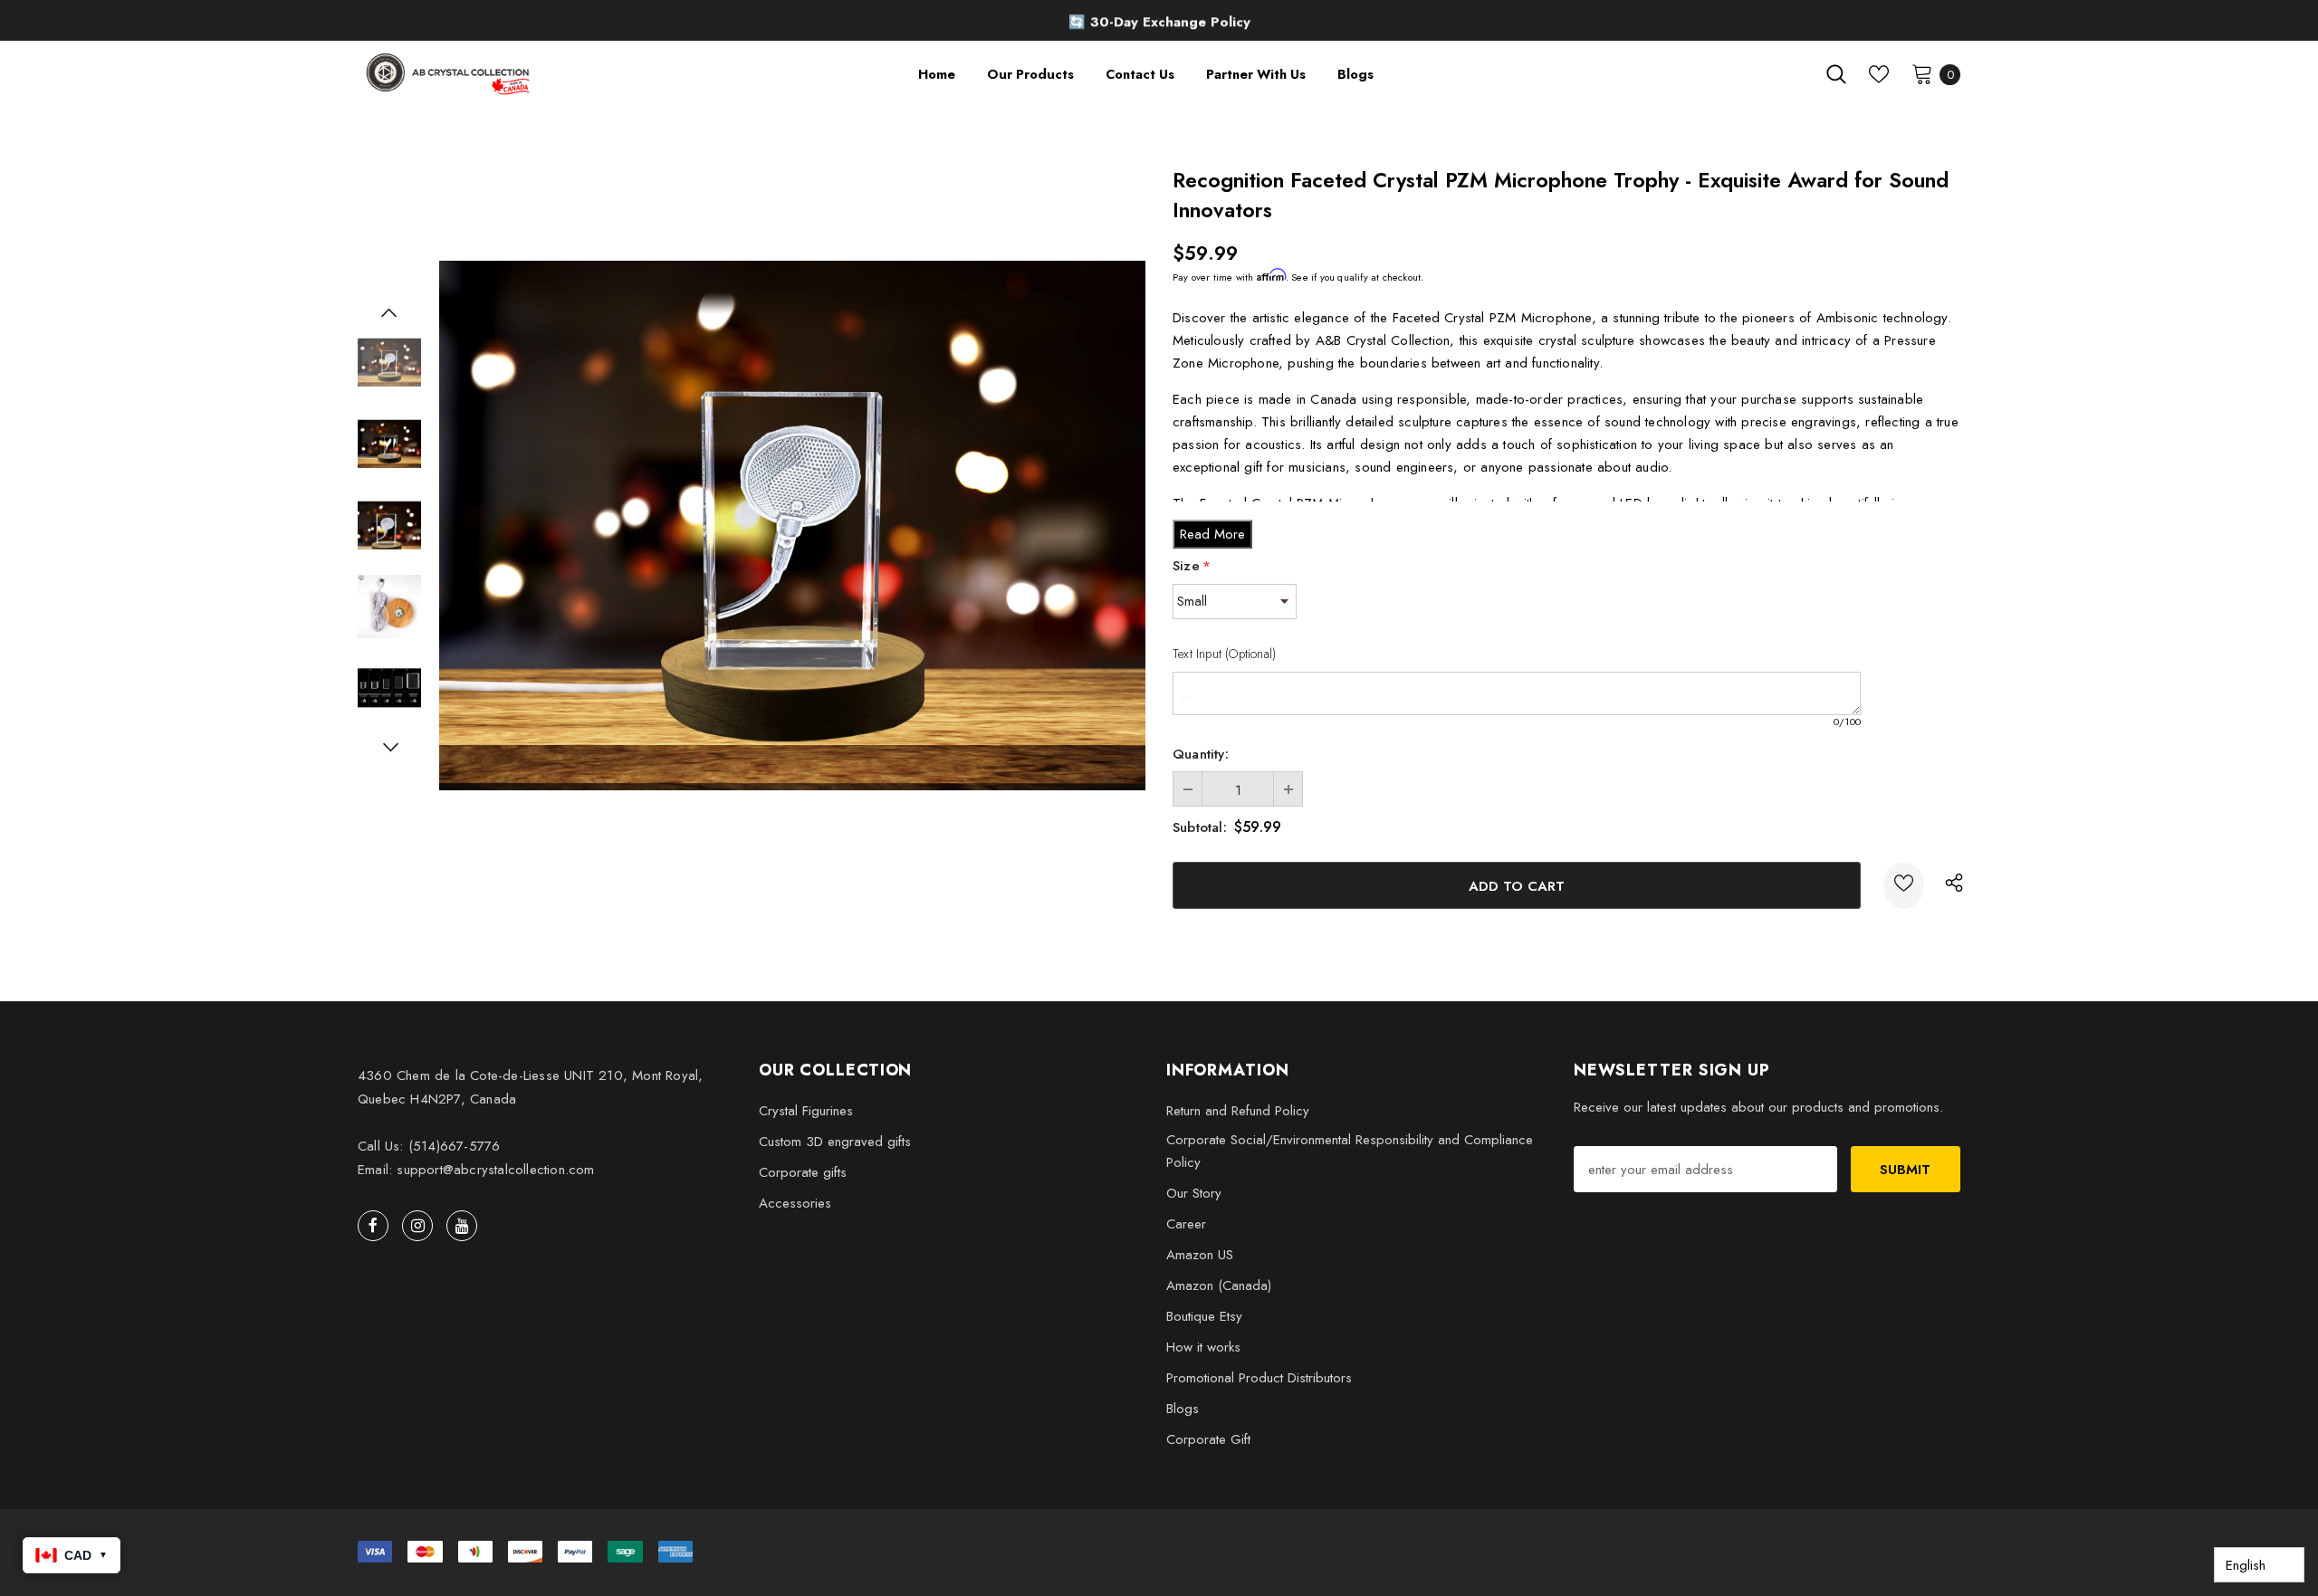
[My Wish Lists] (1879, 74)
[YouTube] (462, 1226)
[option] (1159, 23)
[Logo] (450, 74)
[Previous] (389, 312)
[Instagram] (417, 1226)
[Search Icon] (1836, 74)
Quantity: (1201, 754)
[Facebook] (373, 1226)
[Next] (389, 747)
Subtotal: (1200, 827)
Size (1192, 566)
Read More (1212, 534)
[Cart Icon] (1922, 73)
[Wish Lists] (1904, 885)
